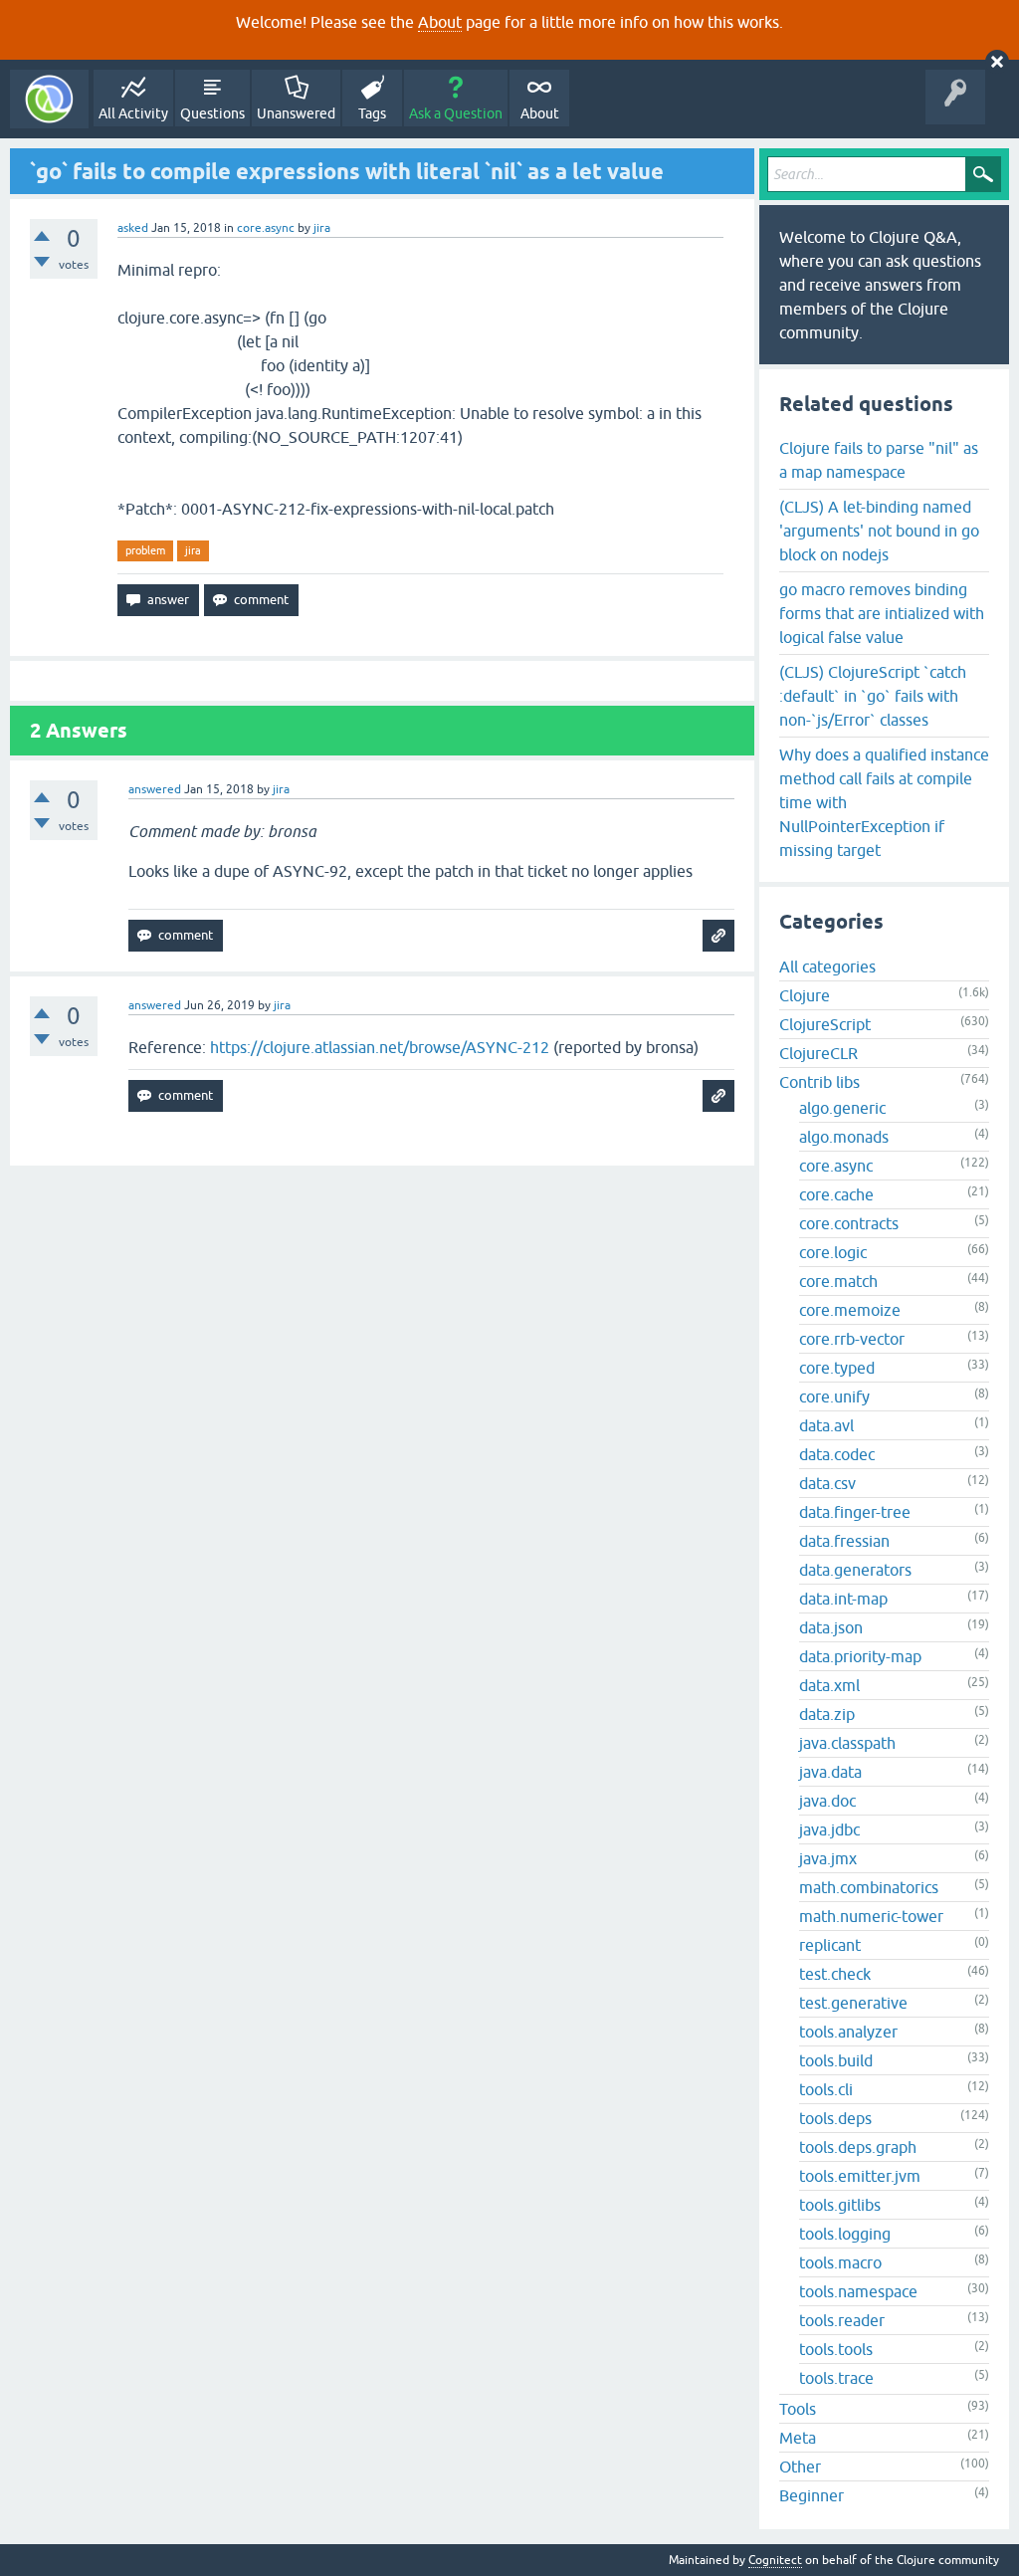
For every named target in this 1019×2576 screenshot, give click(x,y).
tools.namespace (858, 2291)
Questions (212, 113)
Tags (372, 113)
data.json (831, 1627)
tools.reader (842, 2320)
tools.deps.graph (858, 2147)
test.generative (853, 2003)
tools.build (836, 2060)
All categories (827, 966)
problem (145, 550)
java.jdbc (829, 1829)
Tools (798, 2409)
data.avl (826, 1425)
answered (155, 789)
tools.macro (840, 2262)
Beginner (812, 2495)
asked (133, 228)
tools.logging (845, 2234)
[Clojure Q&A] (49, 99)
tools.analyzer (848, 2032)
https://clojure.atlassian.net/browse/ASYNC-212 (380, 1047)
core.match (838, 1281)
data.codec (837, 1454)
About (440, 22)
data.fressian (844, 1541)
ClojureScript (825, 1024)
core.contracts (849, 1223)
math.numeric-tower (871, 1916)
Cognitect (775, 2560)
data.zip (827, 1714)
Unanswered (296, 113)
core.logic (833, 1252)
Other (800, 2467)
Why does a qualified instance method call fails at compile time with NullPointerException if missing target (884, 802)
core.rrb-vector (852, 1339)
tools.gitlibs (840, 2205)
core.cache (836, 1194)
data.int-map (843, 1599)
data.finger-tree (855, 1512)
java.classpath (847, 1743)
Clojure (805, 995)
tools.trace (836, 2378)
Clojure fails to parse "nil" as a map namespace (879, 460)
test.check (835, 1974)
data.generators (855, 1570)
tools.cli (826, 2089)
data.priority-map (860, 1656)
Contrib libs (819, 1082)
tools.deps (835, 2118)
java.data (830, 1772)
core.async (266, 228)
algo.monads (844, 1137)
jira (193, 550)
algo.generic (842, 1108)
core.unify (834, 1396)
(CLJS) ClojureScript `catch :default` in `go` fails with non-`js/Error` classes (873, 696)
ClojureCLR (818, 1053)
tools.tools (836, 2349)
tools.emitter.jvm (860, 2176)
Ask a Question (456, 113)
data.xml (829, 1685)
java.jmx (828, 1858)
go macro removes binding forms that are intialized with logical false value (882, 613)
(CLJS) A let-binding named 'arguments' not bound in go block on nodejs (879, 531)
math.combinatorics (869, 1887)
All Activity (133, 113)
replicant (830, 1945)
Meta (798, 2438)
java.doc (827, 1801)
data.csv (827, 1483)
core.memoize (850, 1310)
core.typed (837, 1368)
